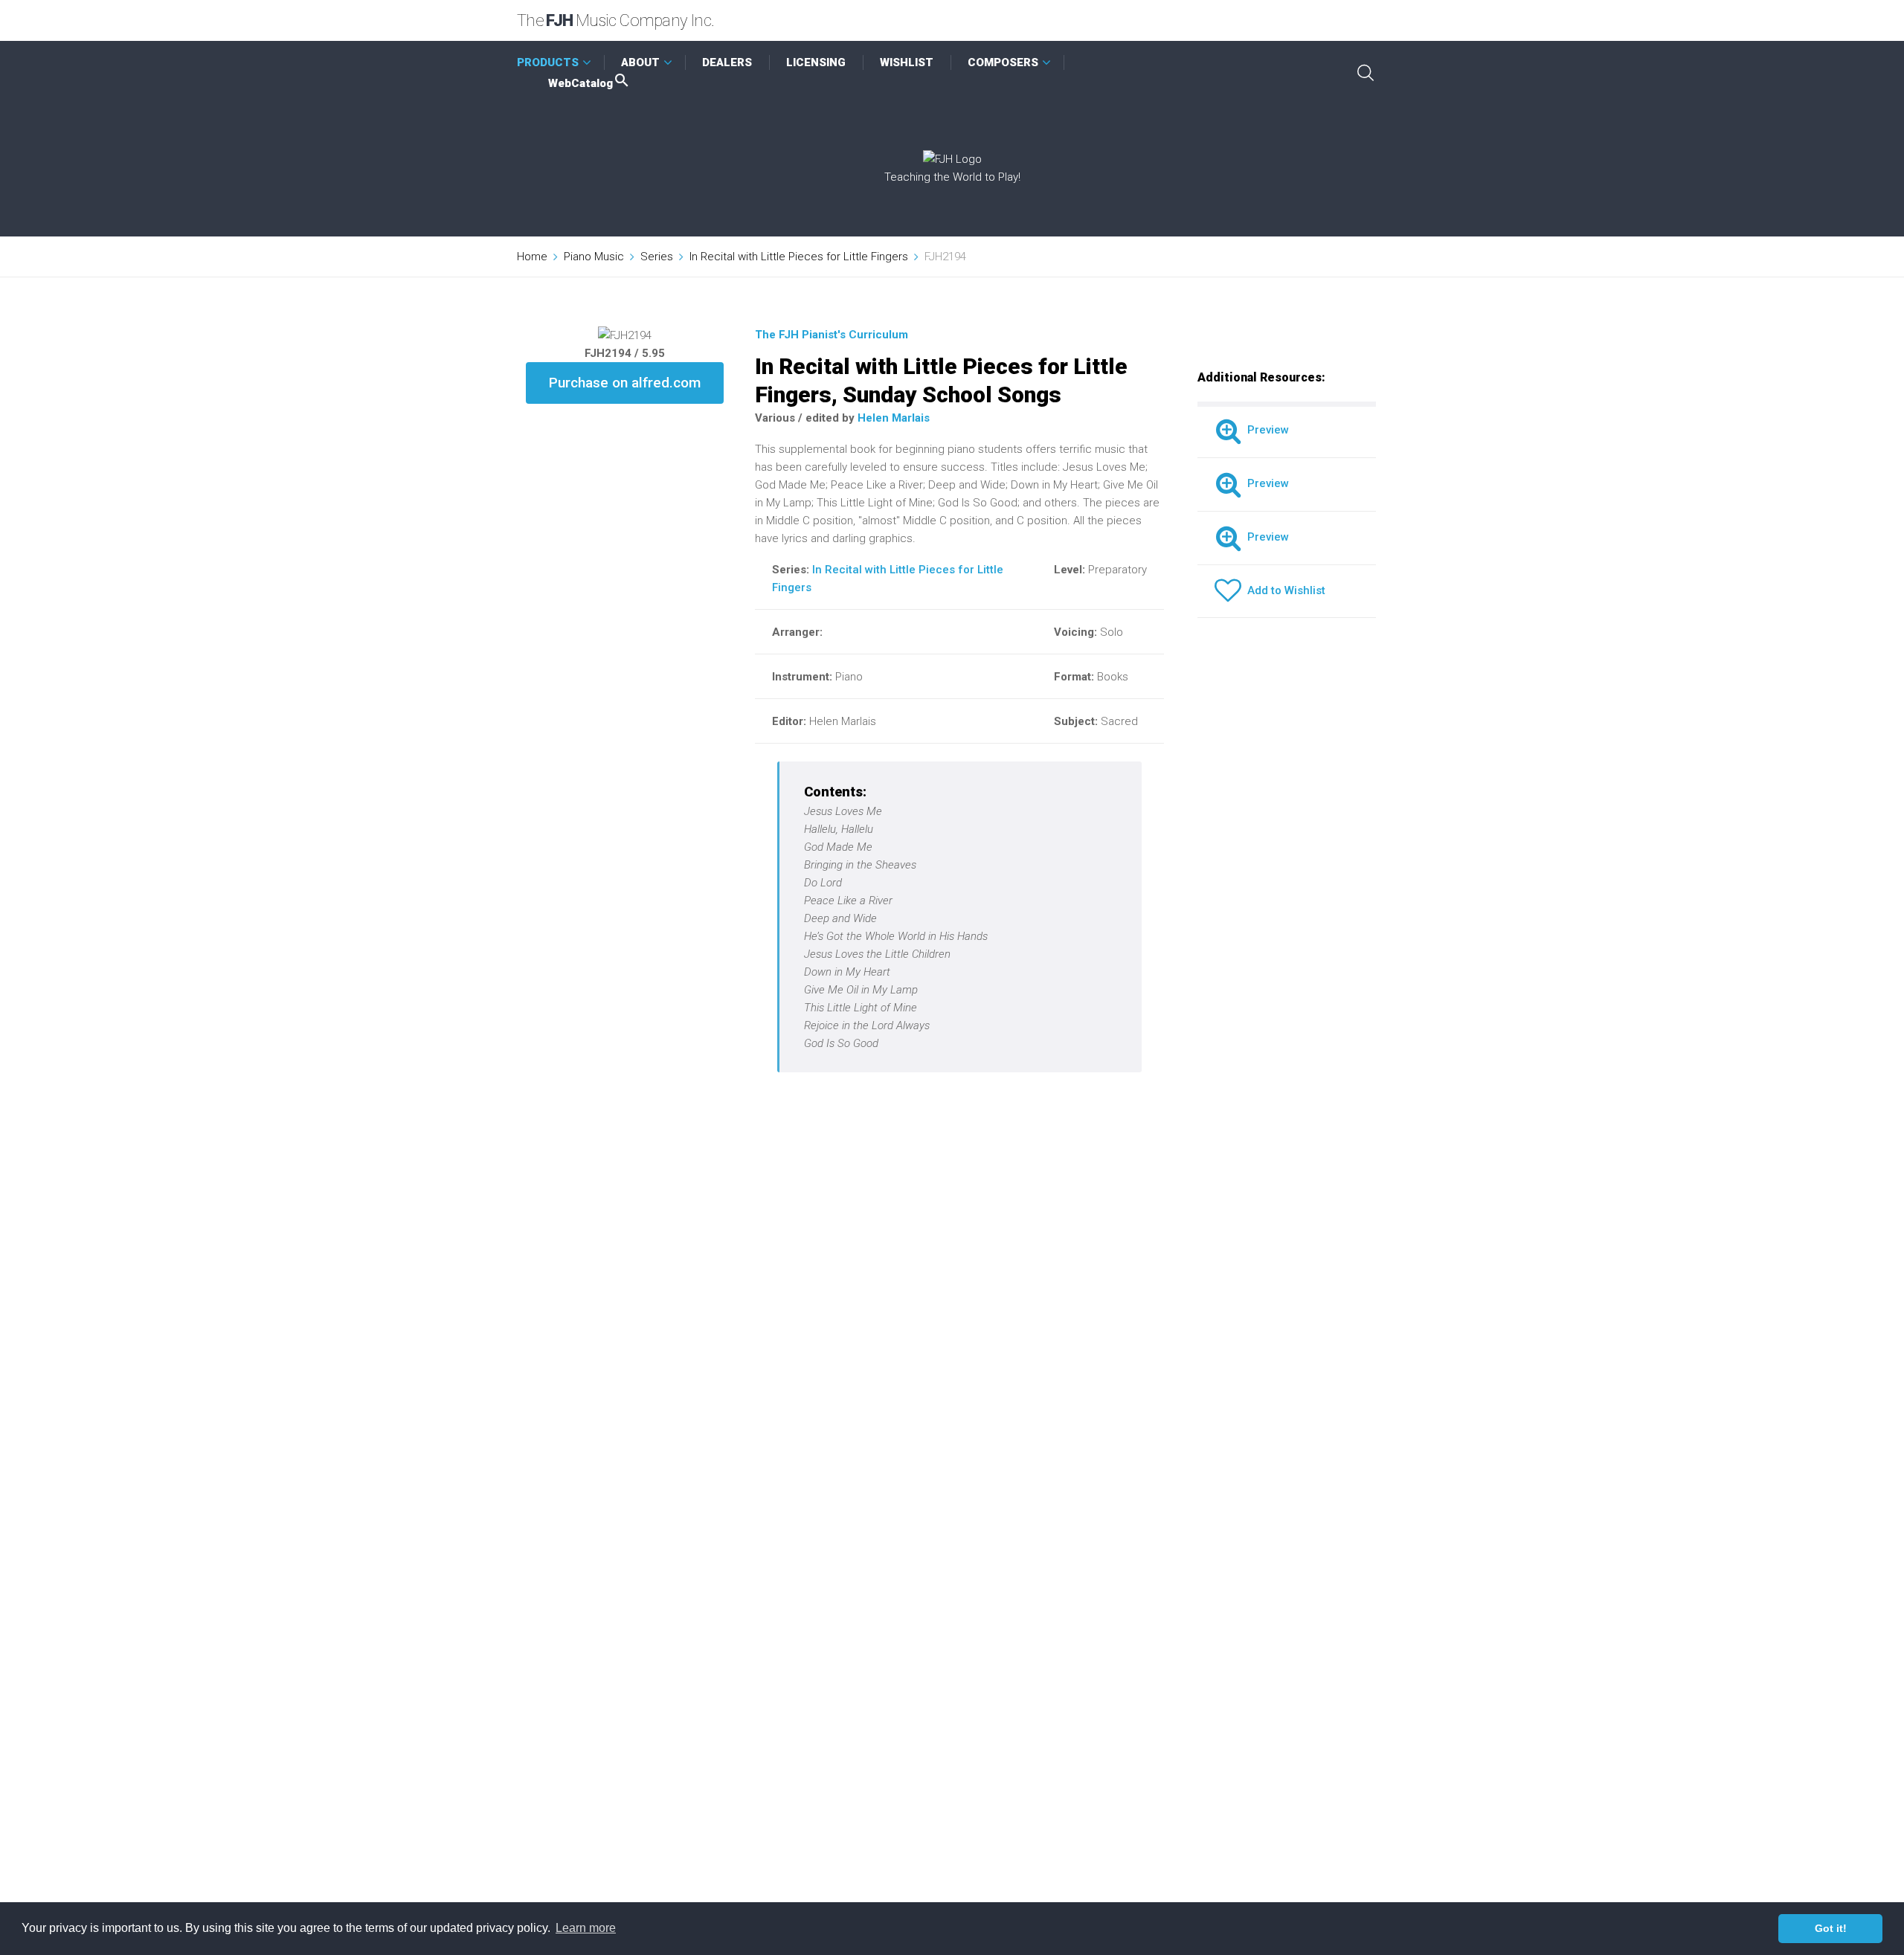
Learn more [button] (586, 1928)
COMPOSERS (1003, 62)
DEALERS (727, 62)
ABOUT (640, 62)
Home (532, 257)
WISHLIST (907, 62)
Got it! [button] (1831, 1928)
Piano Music (594, 257)
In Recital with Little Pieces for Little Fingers (799, 257)
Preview (1265, 430)
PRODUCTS (548, 62)
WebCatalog (580, 83)
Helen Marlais (894, 418)
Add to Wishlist (1283, 590)
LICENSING (816, 62)
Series (657, 257)
